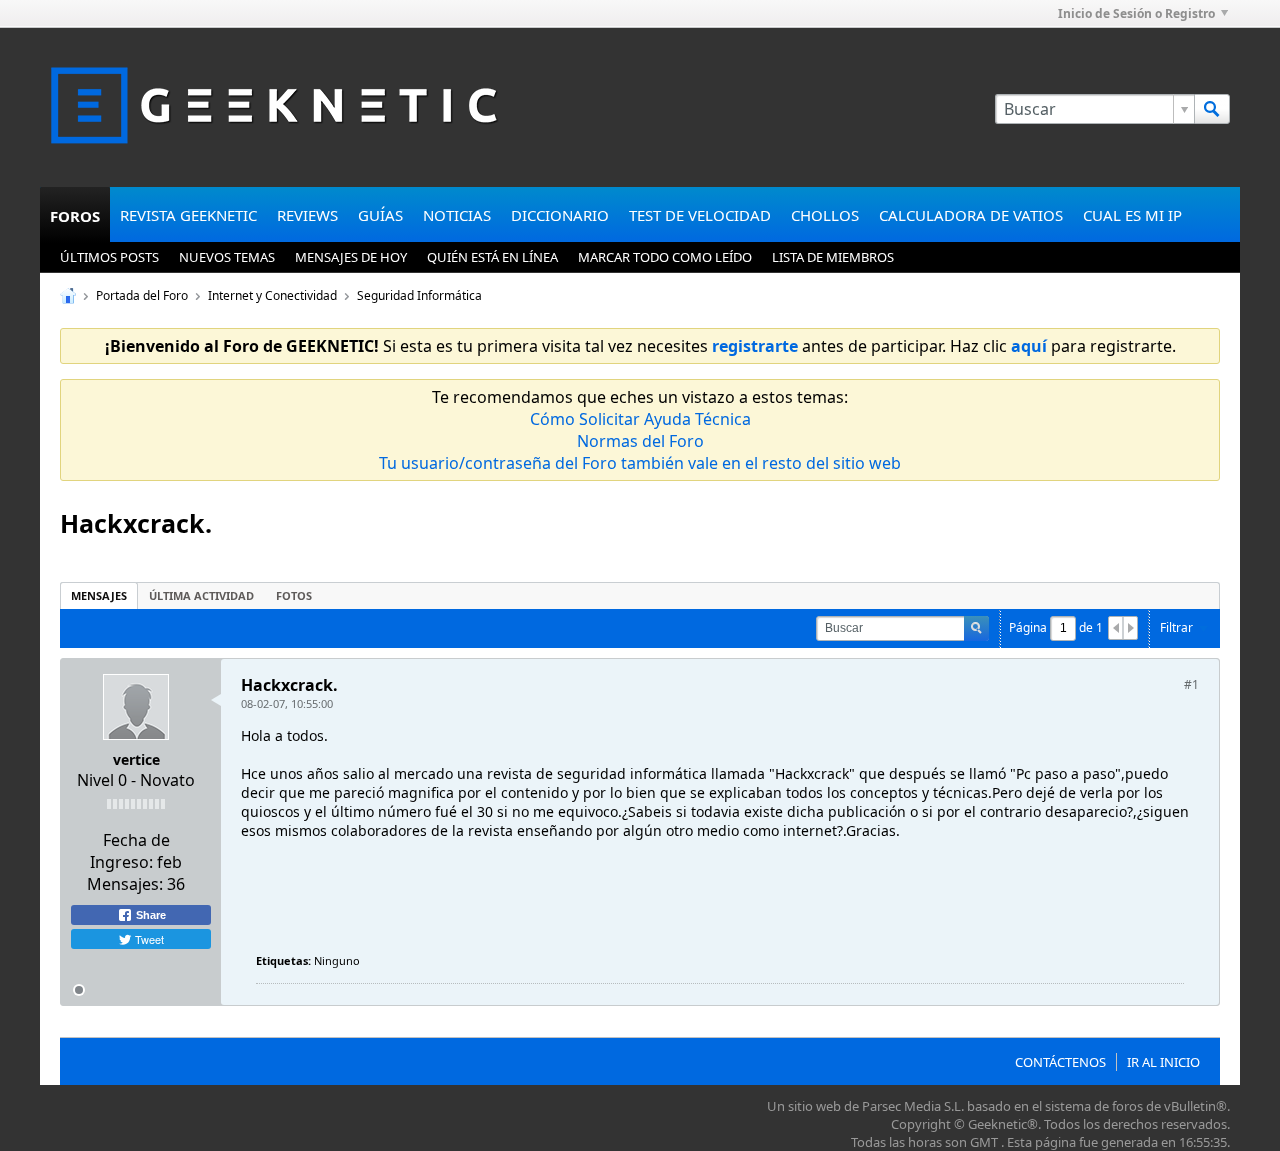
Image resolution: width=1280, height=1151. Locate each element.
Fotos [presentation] (294, 595)
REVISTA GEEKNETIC (188, 215)
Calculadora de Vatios (971, 215)
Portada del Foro (142, 295)
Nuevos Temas (227, 257)
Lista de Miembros (833, 257)
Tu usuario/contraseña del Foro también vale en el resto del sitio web (640, 463)
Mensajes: (125, 884)
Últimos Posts (109, 257)
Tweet (148, 939)
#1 (1191, 684)
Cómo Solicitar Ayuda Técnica (640, 419)
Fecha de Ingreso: (130, 851)
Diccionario (560, 215)
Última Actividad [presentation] (201, 595)
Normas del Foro (640, 441)
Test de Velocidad (700, 215)
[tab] (99, 595)
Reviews (307, 215)
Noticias (457, 215)
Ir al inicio (1163, 1062)
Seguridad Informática (419, 295)
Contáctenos (1060, 1062)
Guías (380, 215)
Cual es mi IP (1132, 215)
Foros (75, 216)
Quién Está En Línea (492, 257)
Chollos (825, 215)
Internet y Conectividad (272, 295)
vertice (136, 759)
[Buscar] (1212, 109)
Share (149, 915)
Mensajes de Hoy (351, 257)
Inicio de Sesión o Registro (1136, 13)
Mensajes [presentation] (99, 595)
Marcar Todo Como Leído (665, 257)
